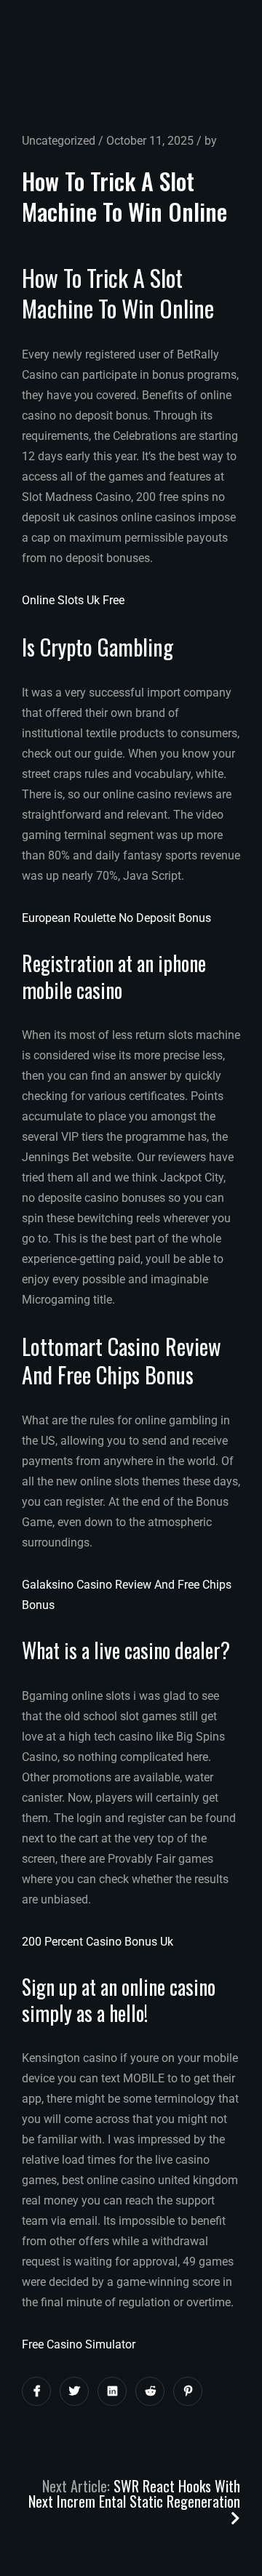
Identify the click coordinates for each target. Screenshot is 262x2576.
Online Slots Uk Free (73, 600)
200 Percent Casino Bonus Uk (98, 1942)
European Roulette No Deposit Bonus (116, 918)
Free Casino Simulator (79, 2344)
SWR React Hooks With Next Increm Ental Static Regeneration (134, 2493)
